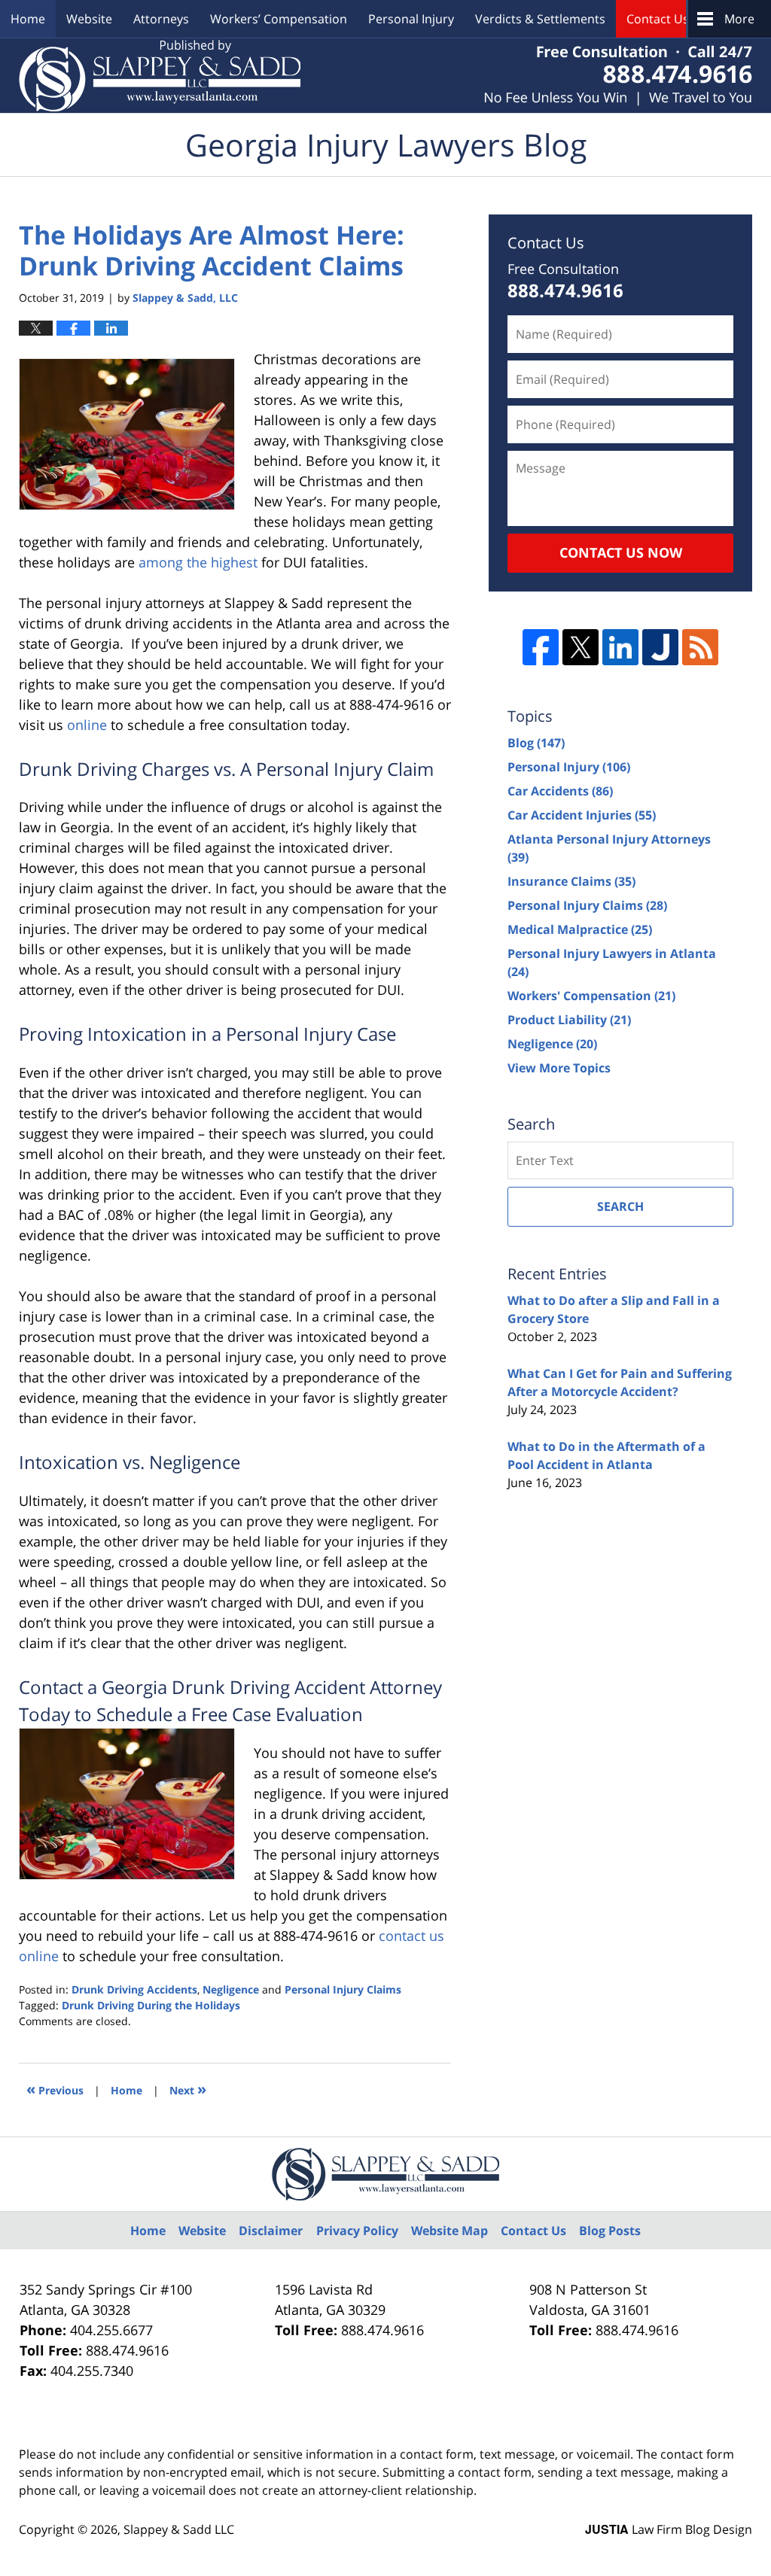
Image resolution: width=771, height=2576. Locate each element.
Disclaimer (271, 2231)
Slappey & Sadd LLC (179, 2529)
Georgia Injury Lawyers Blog (160, 76)
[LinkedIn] (620, 647)
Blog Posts (610, 2231)
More (739, 19)
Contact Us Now (621, 552)
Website (89, 19)
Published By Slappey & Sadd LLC (618, 76)
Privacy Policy (357, 2231)
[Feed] (700, 647)
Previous (55, 2089)
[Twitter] (581, 647)
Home (28, 19)
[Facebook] (541, 647)
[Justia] (660, 647)
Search (620, 1206)
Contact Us (658, 19)
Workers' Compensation (591, 996)
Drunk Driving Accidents (134, 1989)
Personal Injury (411, 19)
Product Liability (569, 1020)
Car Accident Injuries (582, 815)
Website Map (449, 2231)
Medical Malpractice (580, 929)
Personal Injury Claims (343, 1989)
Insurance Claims (571, 881)
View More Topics (559, 1068)
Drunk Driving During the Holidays (151, 2005)
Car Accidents (560, 791)
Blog (536, 743)
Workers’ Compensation (279, 19)
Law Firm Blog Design (669, 2529)
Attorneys (161, 19)
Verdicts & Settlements (540, 19)
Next (188, 2089)
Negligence (231, 1989)
